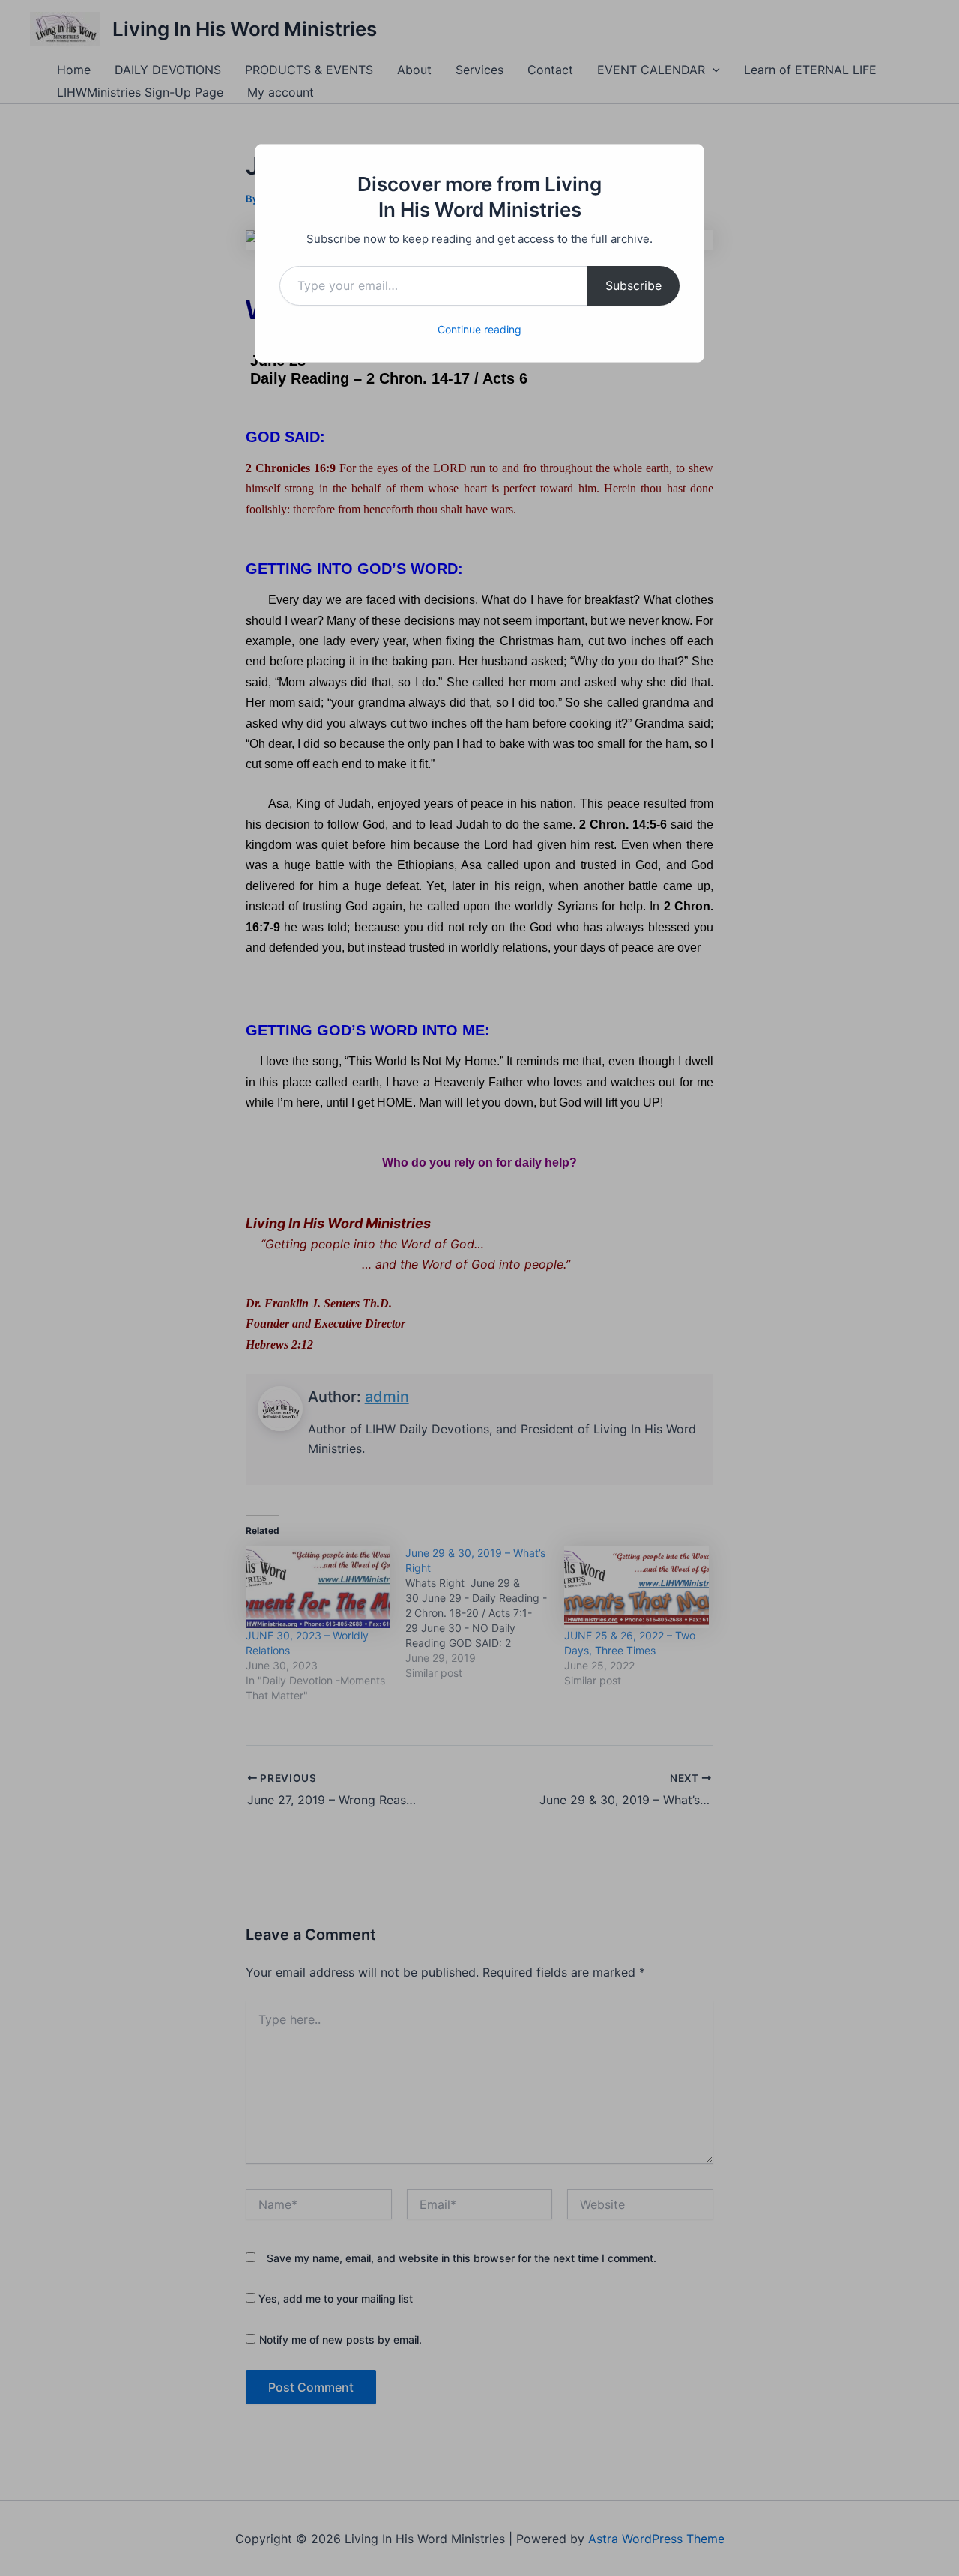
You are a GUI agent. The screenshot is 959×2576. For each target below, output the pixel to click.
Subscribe (633, 285)
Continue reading (479, 329)
